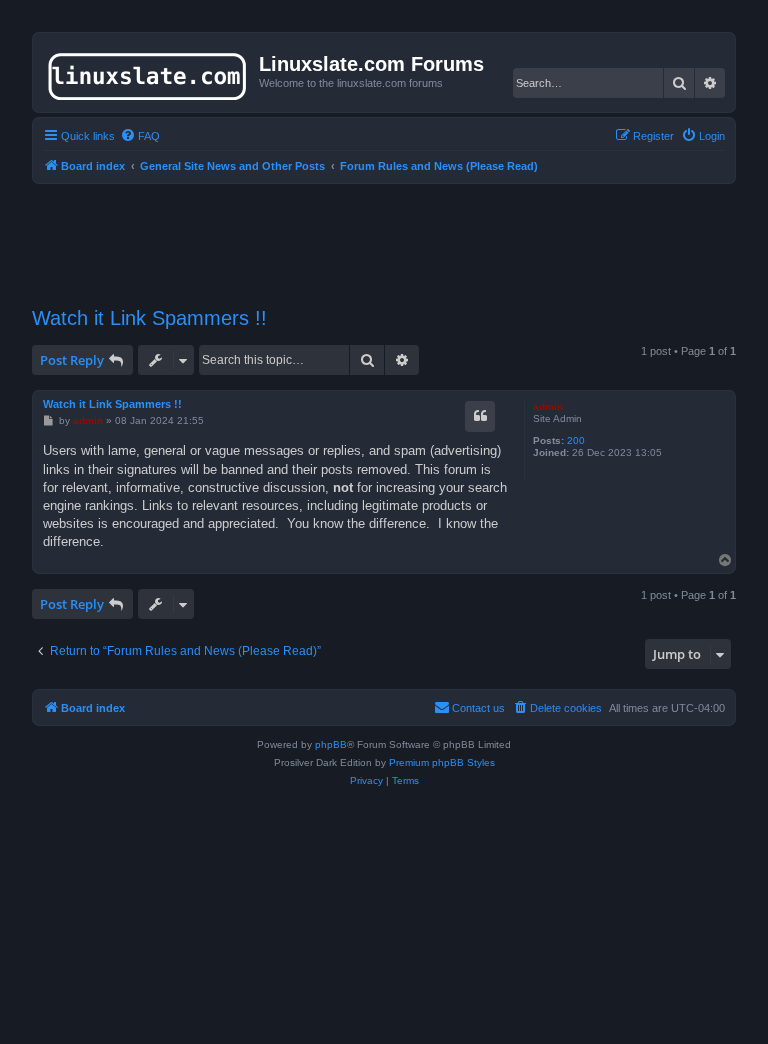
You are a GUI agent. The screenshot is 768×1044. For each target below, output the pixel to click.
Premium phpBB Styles (442, 762)
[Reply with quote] (480, 416)
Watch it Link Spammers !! (149, 318)
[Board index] (148, 72)
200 (576, 440)
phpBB (331, 744)
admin (548, 406)
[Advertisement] (396, 233)
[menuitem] (140, 136)
